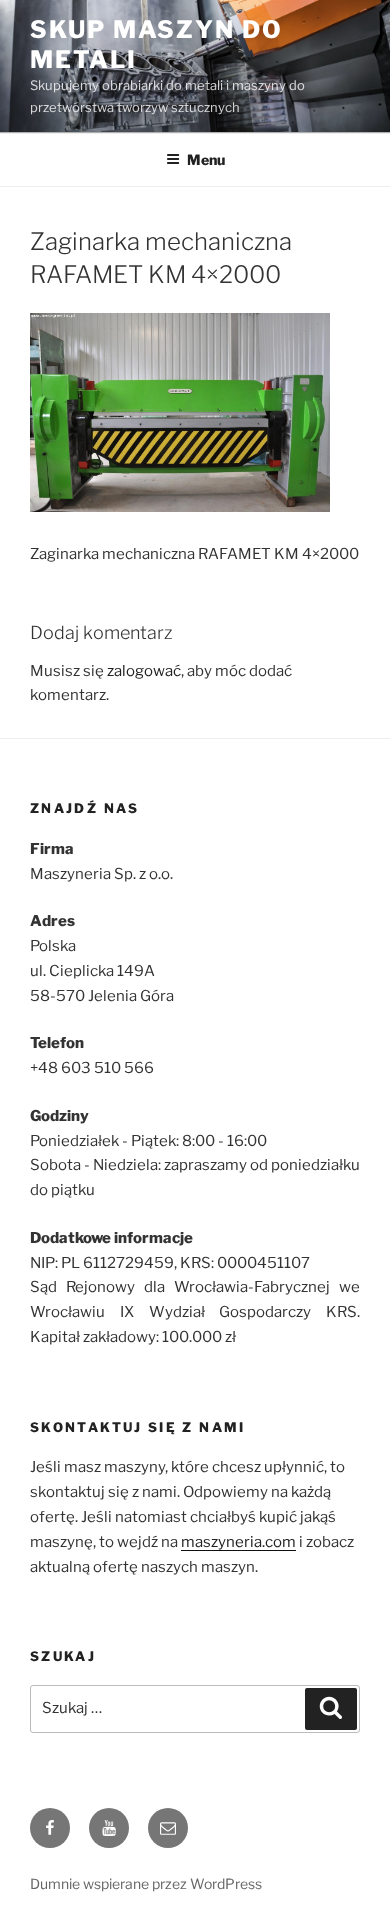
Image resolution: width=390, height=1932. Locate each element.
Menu (206, 159)
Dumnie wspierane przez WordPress (146, 1883)
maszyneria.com (238, 1542)
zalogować (144, 671)
